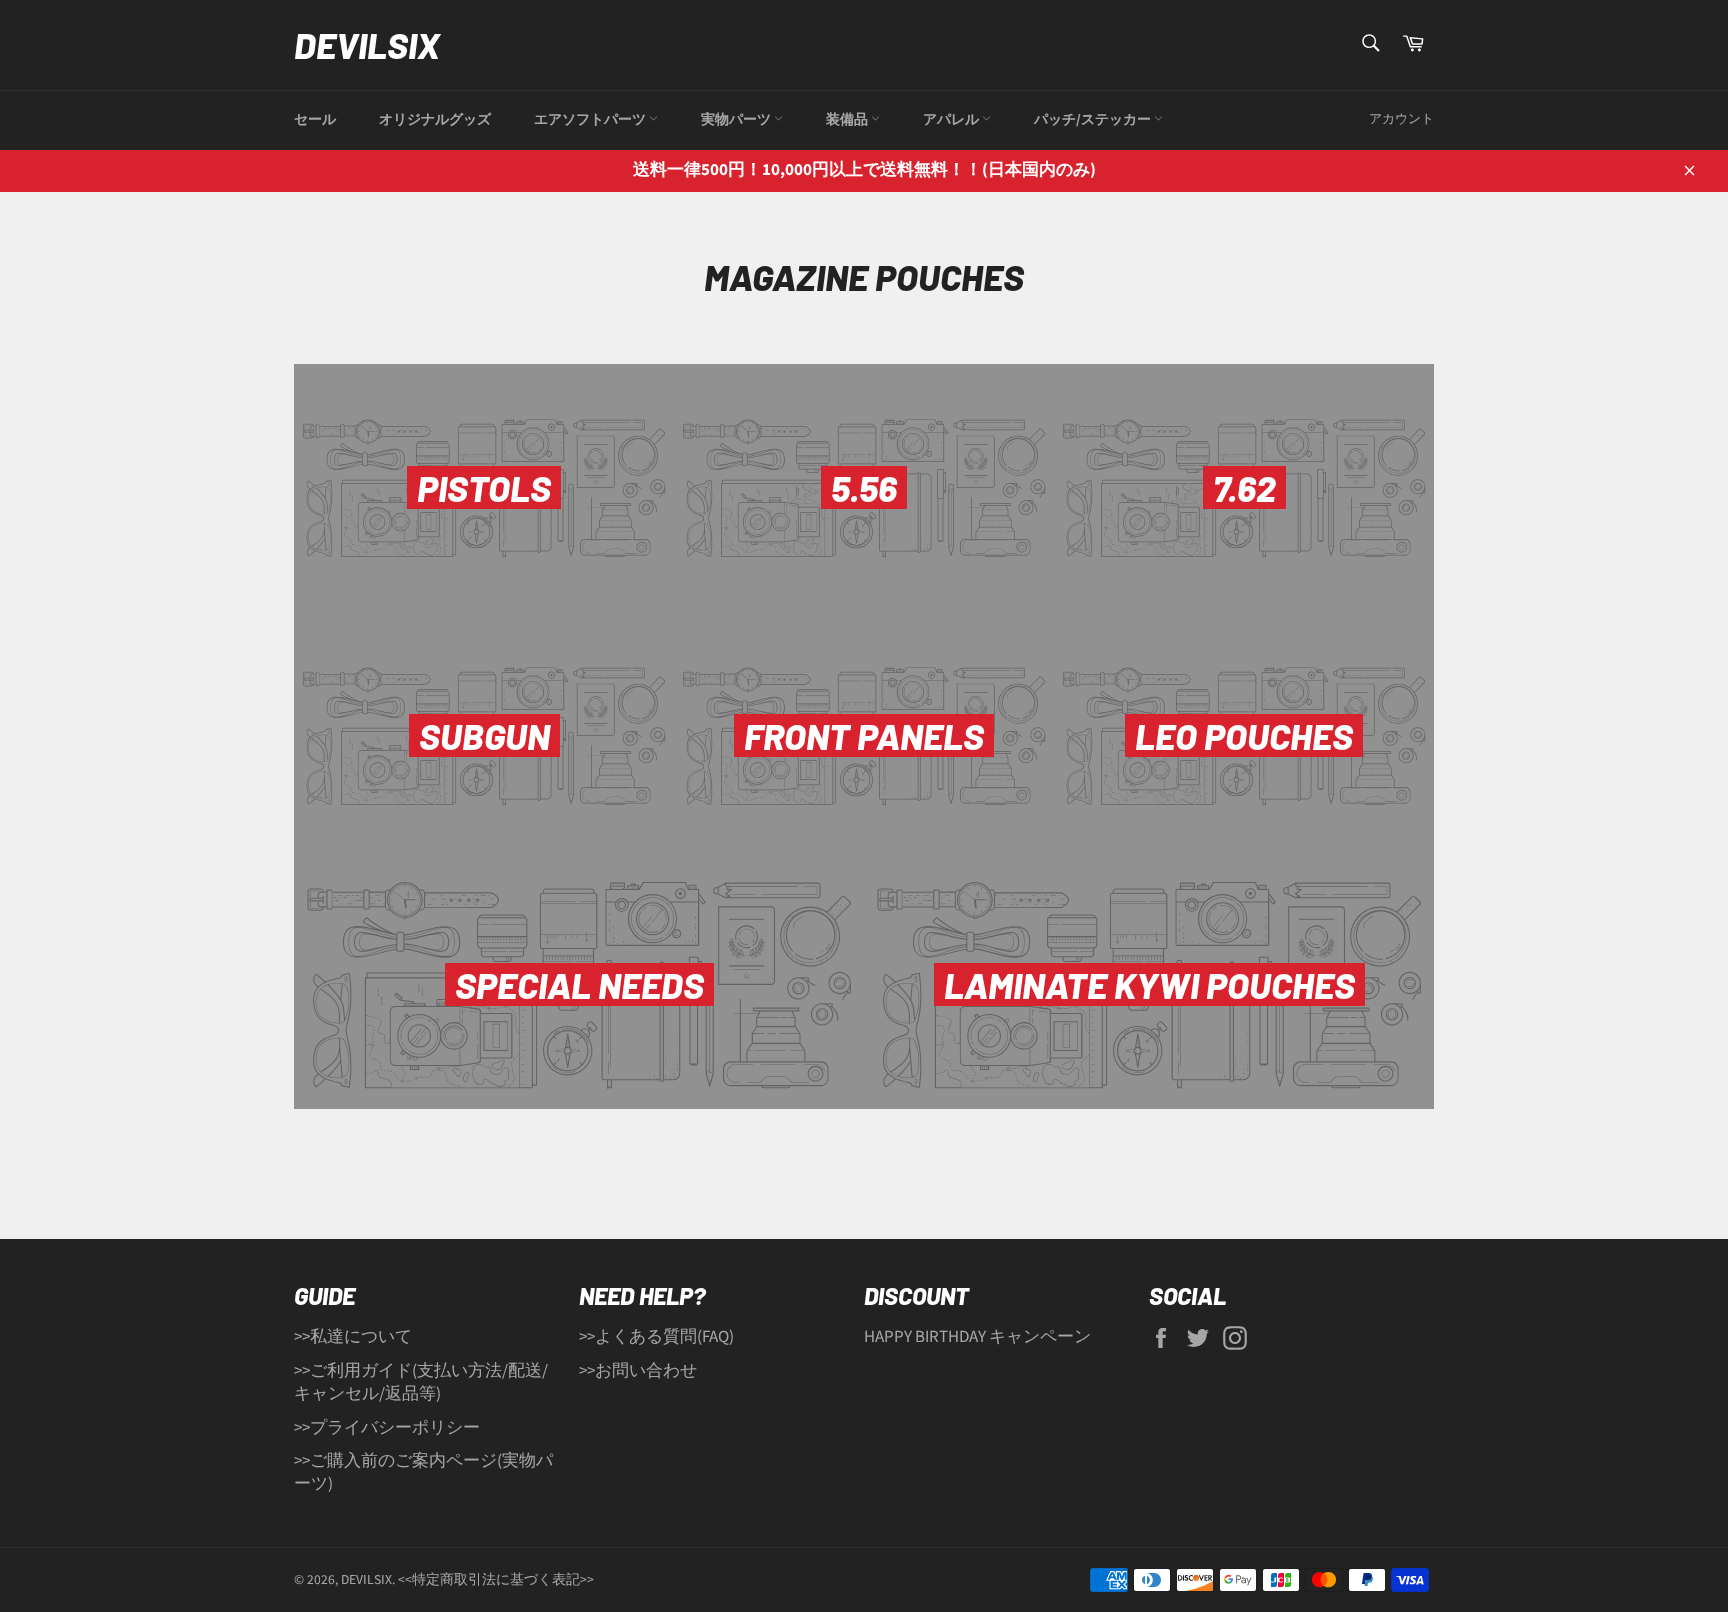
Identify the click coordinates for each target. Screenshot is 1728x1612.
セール (315, 120)
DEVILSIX (367, 44)
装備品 (848, 120)
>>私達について (353, 1337)
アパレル (952, 120)
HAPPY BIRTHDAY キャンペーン (977, 1337)
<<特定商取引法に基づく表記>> (496, 1579)
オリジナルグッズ (435, 120)
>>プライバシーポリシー (387, 1428)
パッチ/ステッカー (1094, 120)
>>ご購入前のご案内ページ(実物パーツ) (423, 1472)
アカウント (1401, 119)
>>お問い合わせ (638, 1371)
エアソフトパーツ (591, 120)
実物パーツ (737, 120)
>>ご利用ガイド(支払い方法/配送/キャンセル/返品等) (421, 1382)
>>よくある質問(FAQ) (656, 1337)
